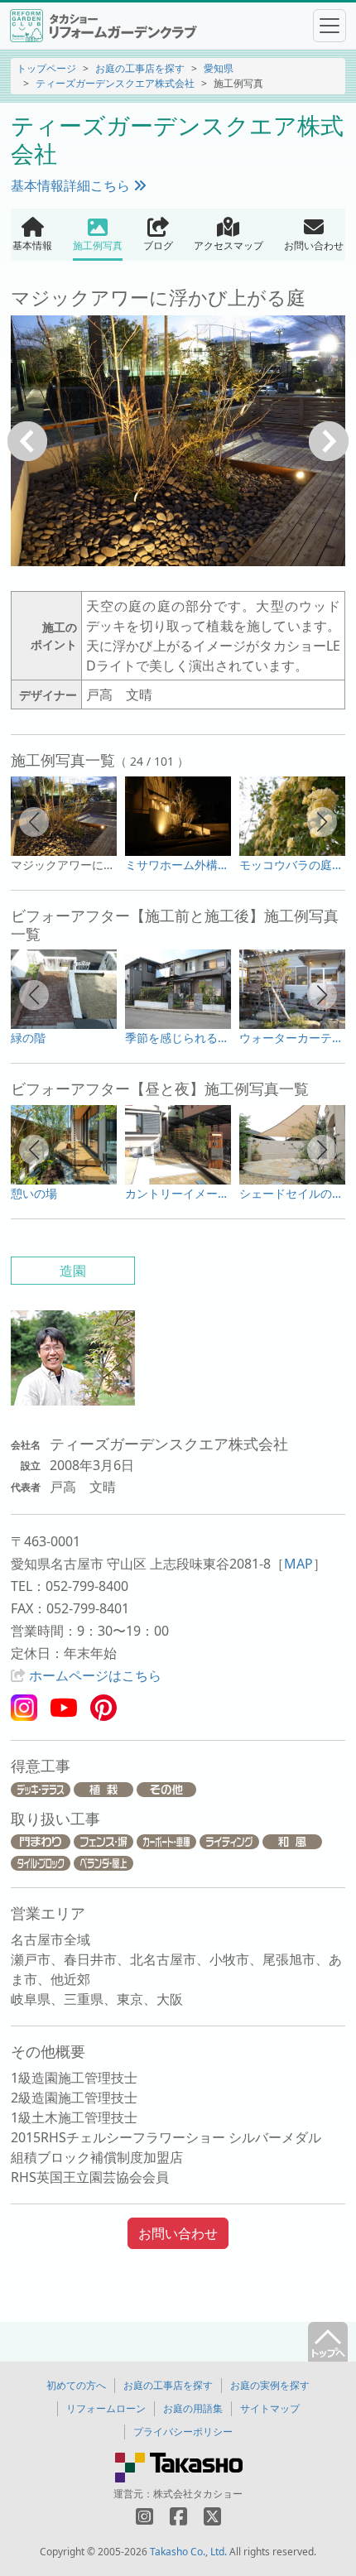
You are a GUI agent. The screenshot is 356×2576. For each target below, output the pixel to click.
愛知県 (219, 68)
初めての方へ (76, 2385)
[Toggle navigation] (330, 26)
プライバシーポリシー (183, 2432)
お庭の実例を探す (270, 2385)
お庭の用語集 (193, 2408)
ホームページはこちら (95, 1675)
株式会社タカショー (198, 2494)
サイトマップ (270, 2408)
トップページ (46, 68)
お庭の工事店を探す (140, 68)
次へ (329, 441)
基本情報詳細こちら (72, 185)
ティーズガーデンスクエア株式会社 (115, 83)
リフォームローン (106, 2408)
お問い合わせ (178, 2233)
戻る (27, 441)
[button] (34, 822)
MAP (298, 1564)
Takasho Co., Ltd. (188, 2552)
